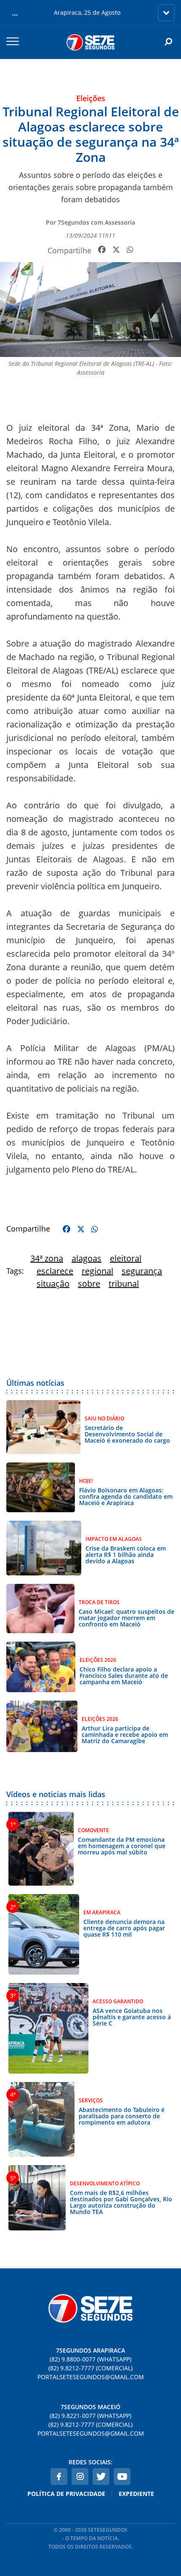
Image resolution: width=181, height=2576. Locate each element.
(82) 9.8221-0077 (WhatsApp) (90, 2416)
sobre (89, 1284)
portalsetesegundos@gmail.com (91, 2377)
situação (53, 1284)
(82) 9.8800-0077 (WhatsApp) (90, 2359)
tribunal (124, 1284)
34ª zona (47, 1258)
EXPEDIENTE (136, 2494)
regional (97, 1271)
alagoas (87, 1258)
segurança (142, 1271)
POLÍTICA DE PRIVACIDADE (66, 2494)
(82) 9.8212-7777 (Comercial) (90, 2368)
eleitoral (126, 1258)
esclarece (55, 1271)
